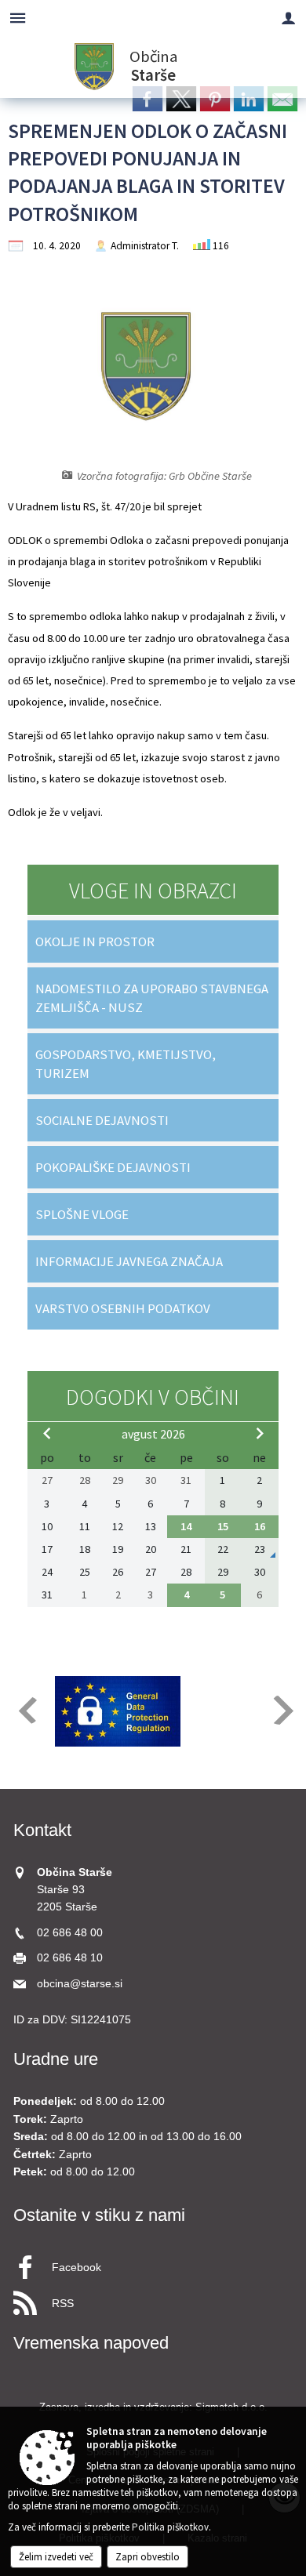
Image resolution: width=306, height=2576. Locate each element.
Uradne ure (56, 2059)
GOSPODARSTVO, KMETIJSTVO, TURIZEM (126, 1064)
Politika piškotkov (170, 2527)
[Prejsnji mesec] (47, 1433)
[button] (26, 1710)
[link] (148, 99)
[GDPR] (118, 1711)
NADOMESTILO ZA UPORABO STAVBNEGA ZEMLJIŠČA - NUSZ (152, 998)
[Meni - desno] (288, 18)
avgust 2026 (153, 1434)
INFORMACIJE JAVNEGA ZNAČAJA (129, 1261)
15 (223, 1526)
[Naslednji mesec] (260, 1433)
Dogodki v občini (153, 1397)
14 (186, 1526)
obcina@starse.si (80, 1984)
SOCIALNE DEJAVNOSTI (102, 1120)
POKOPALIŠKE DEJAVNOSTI (113, 1167)
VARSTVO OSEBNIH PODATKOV (123, 1308)
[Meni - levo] (18, 18)
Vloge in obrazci (153, 891)
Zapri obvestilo (148, 2557)
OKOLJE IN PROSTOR (95, 942)
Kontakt (42, 1830)
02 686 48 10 (70, 1958)
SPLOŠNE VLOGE (82, 1214)
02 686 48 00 (70, 1933)
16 (260, 1526)
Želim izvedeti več (56, 2557)
